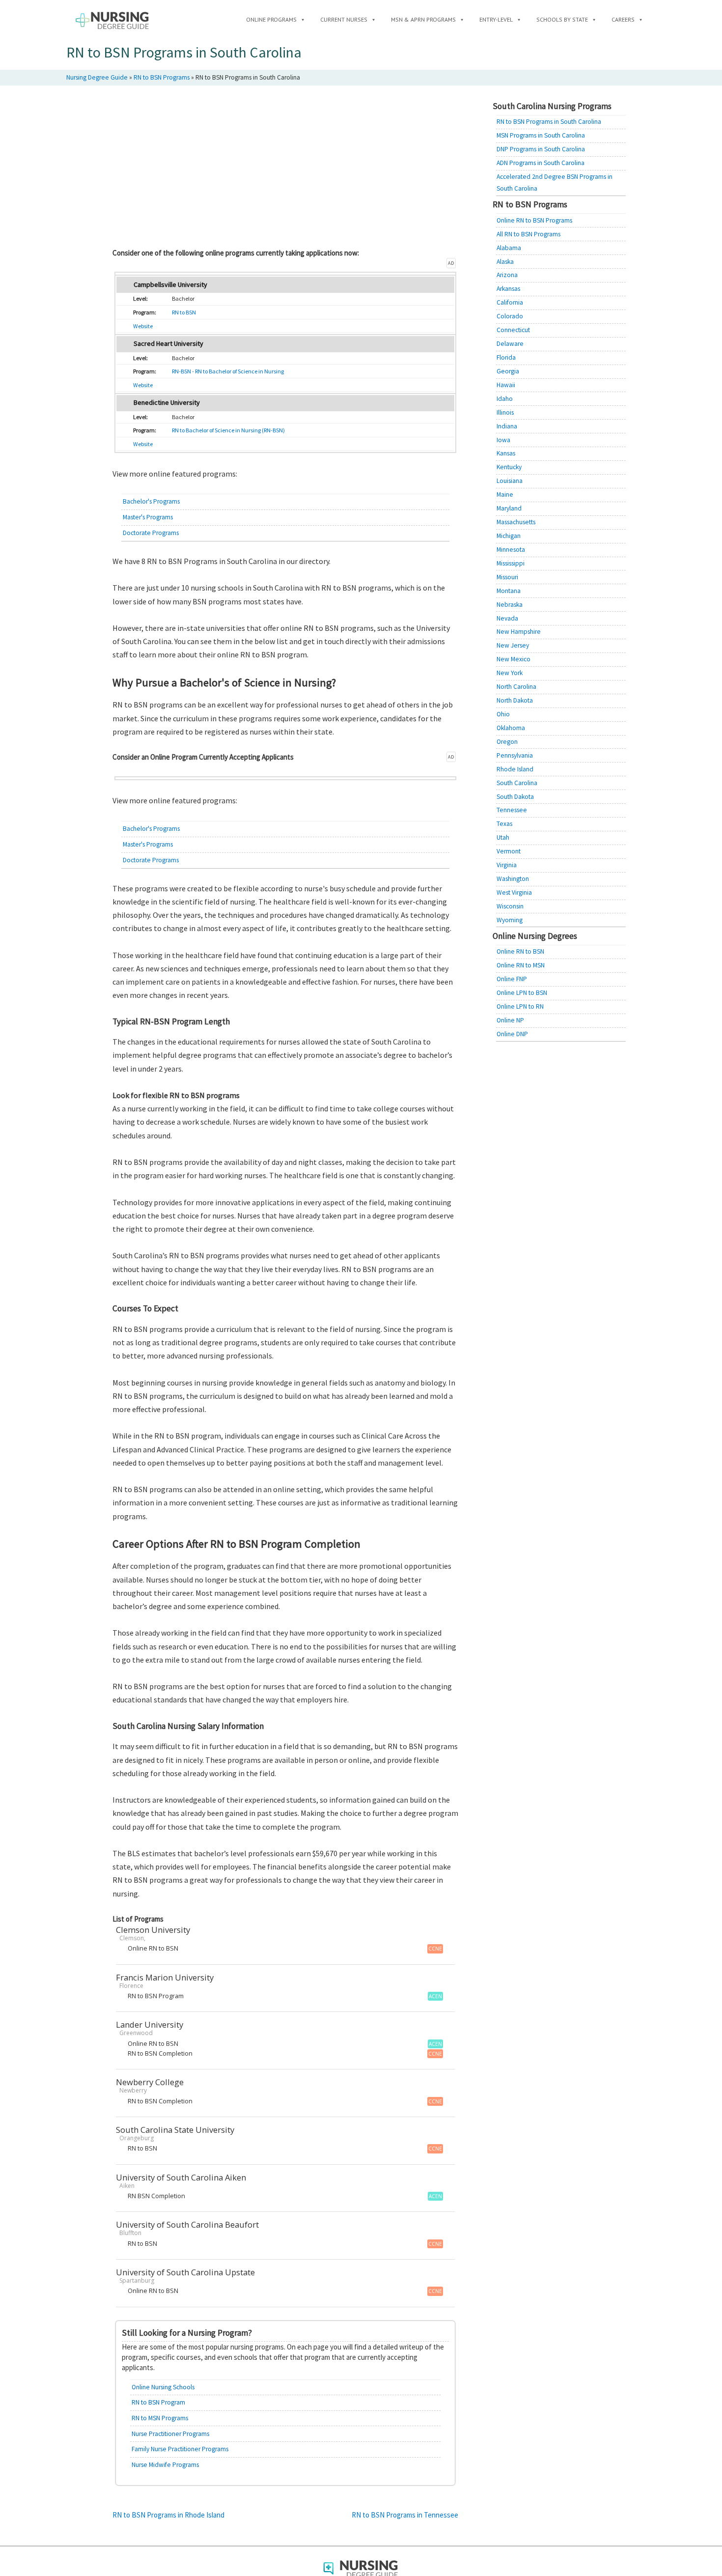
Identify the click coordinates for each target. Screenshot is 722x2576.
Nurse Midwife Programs (165, 2465)
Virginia (507, 865)
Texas (504, 824)
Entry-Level (496, 19)
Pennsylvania (515, 755)
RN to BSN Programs (162, 77)
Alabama (509, 248)
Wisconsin (510, 906)
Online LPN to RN (520, 1006)
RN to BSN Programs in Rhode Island (168, 2515)
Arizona (507, 275)
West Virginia (514, 892)
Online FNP (512, 979)
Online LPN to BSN (522, 993)
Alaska (505, 262)
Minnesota (511, 550)
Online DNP (512, 1034)
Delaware (510, 344)
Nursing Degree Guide (97, 77)
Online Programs (271, 19)
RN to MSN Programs (160, 2418)
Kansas (506, 453)
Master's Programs (148, 517)
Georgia (508, 371)
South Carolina (517, 783)
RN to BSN (184, 312)
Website (143, 326)
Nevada (507, 618)
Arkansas (508, 289)
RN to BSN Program (158, 2402)
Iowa (503, 440)
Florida (506, 357)
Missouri (507, 577)
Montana (509, 591)
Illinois (505, 412)
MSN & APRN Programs (423, 19)
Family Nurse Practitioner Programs (180, 2449)
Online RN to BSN (520, 951)
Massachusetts (516, 522)
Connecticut (513, 330)
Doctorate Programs (151, 533)
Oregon (507, 742)
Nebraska (510, 605)
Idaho (505, 399)
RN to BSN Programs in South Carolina (549, 122)
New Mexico (514, 659)
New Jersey (513, 645)
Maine (505, 495)
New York (510, 673)
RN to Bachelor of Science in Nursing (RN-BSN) (228, 430)
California (510, 302)
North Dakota (515, 700)
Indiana (507, 426)
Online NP (510, 1020)
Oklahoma (511, 728)
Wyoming (510, 920)
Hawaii (506, 385)
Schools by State (562, 19)
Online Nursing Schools (163, 2387)
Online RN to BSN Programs (534, 220)
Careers (623, 19)
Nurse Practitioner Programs (170, 2434)
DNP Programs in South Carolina (541, 149)
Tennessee (512, 810)
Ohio (503, 714)
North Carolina (516, 687)
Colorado (510, 316)
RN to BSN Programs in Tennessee (405, 2515)
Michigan (509, 536)
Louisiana (510, 481)
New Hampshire (519, 632)
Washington (513, 879)
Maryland (509, 508)
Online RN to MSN (521, 965)
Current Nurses (344, 19)
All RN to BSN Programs (528, 234)
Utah (503, 837)
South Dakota (515, 797)
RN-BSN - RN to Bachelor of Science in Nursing (228, 371)
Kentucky (509, 467)
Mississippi (511, 563)
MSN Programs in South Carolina (541, 135)
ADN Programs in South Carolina (541, 163)
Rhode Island (515, 769)
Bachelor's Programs (151, 501)
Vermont (509, 851)
